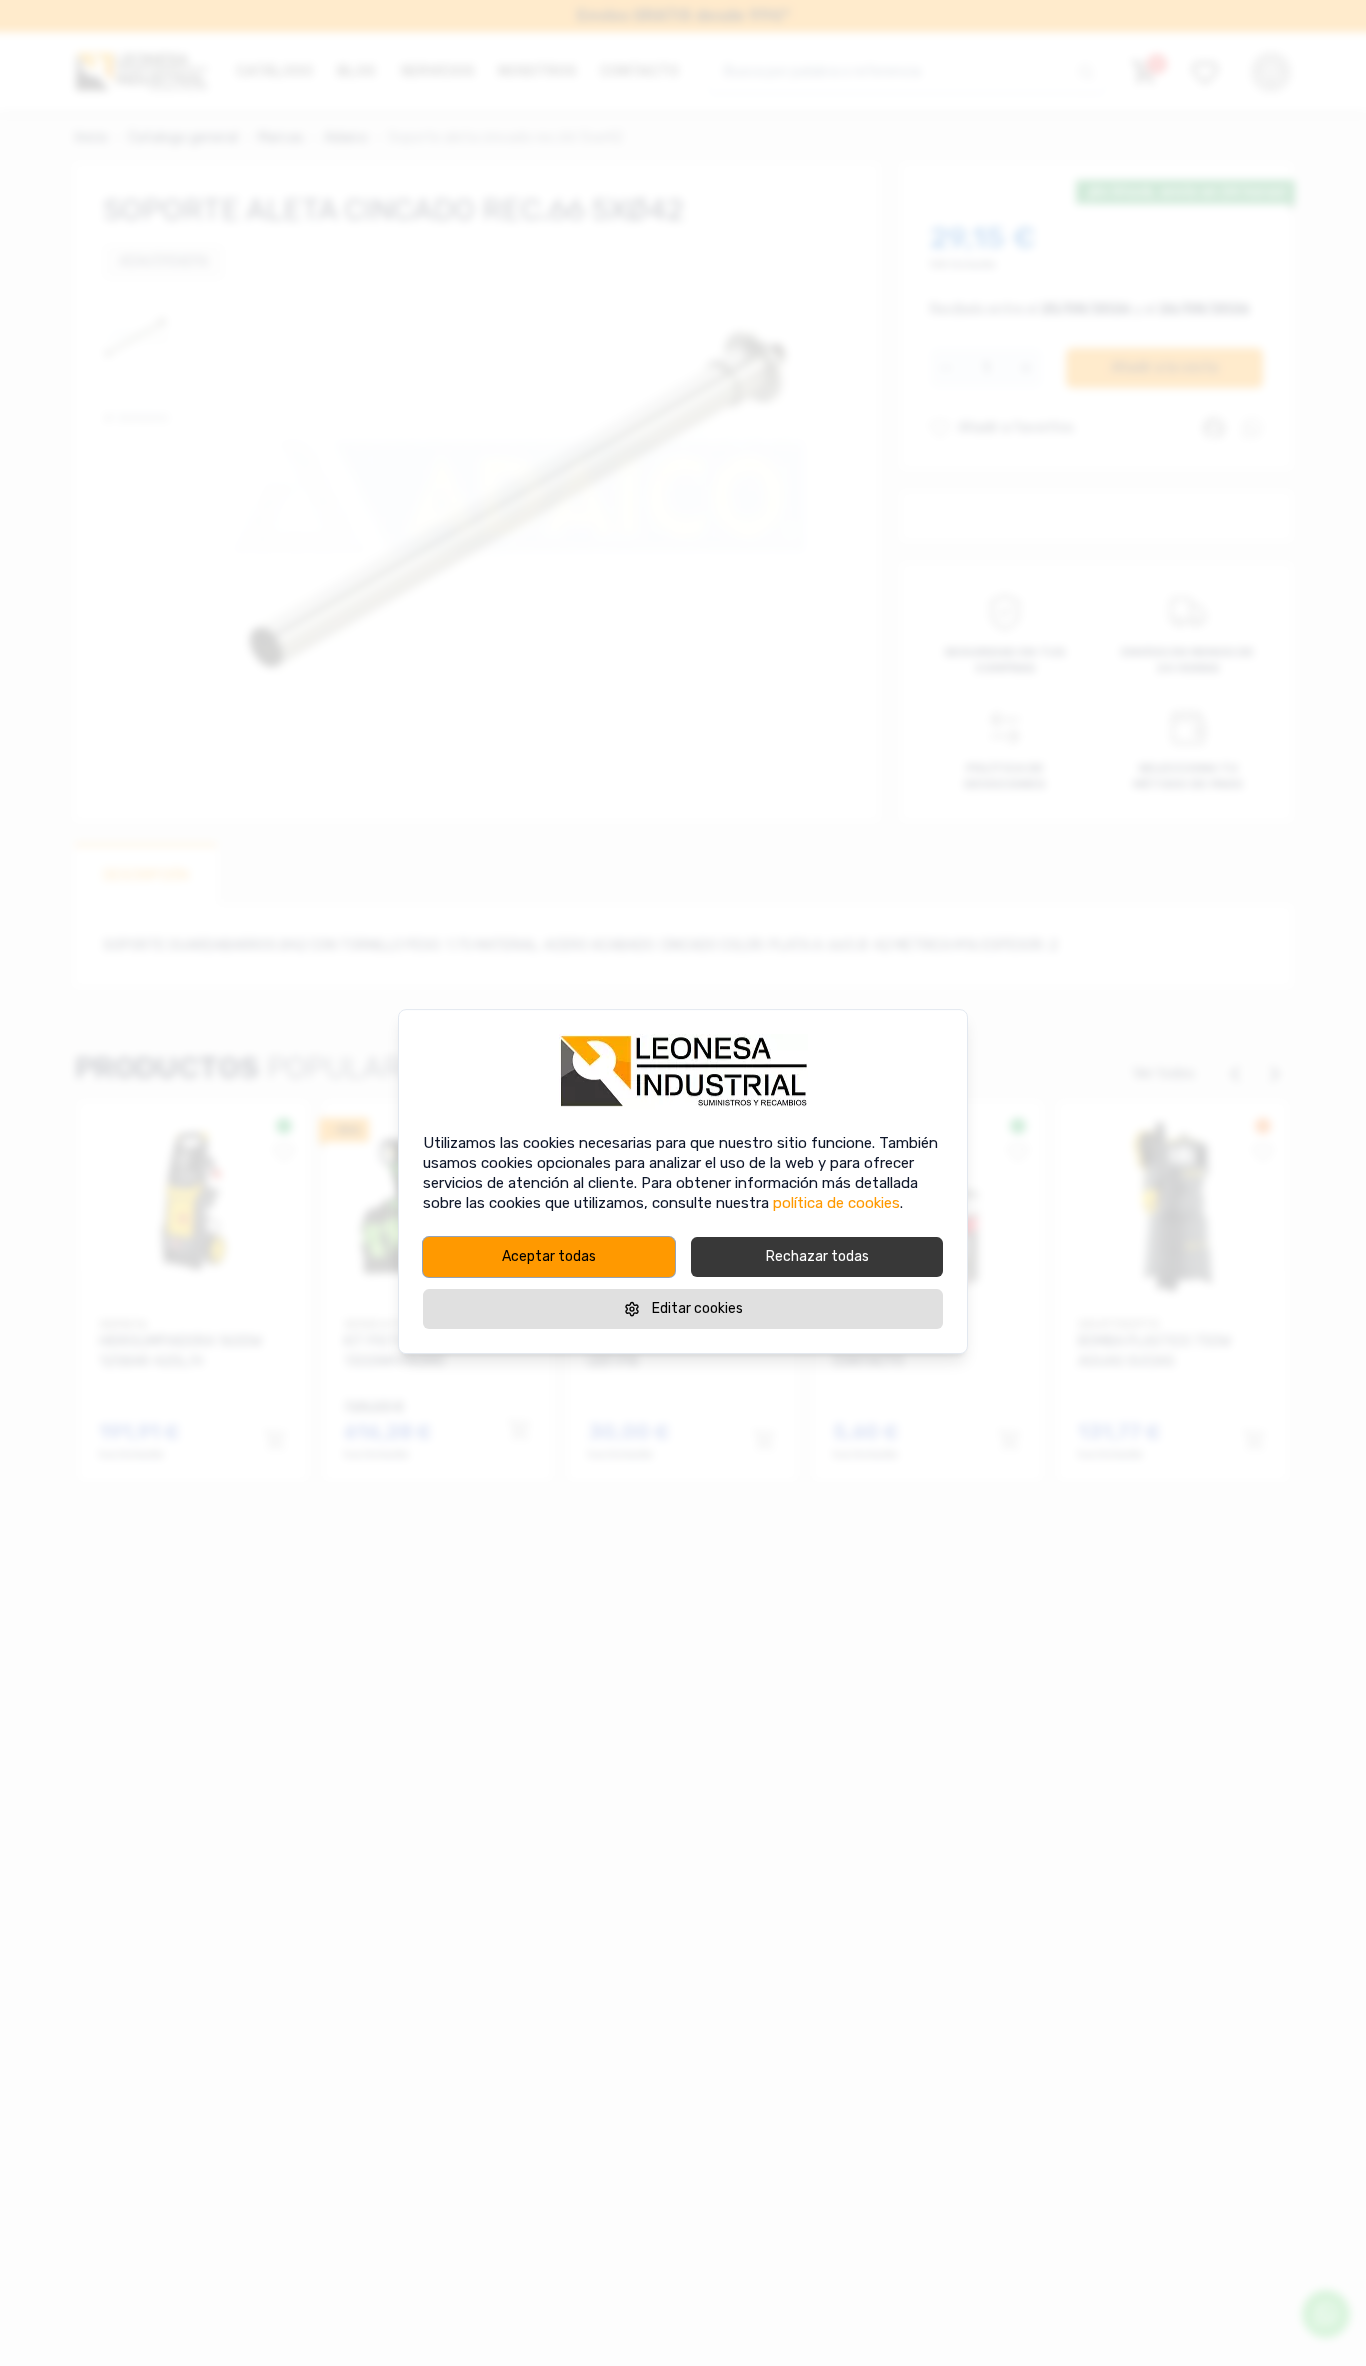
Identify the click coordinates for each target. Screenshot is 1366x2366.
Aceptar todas (549, 1256)
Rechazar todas (817, 1256)
